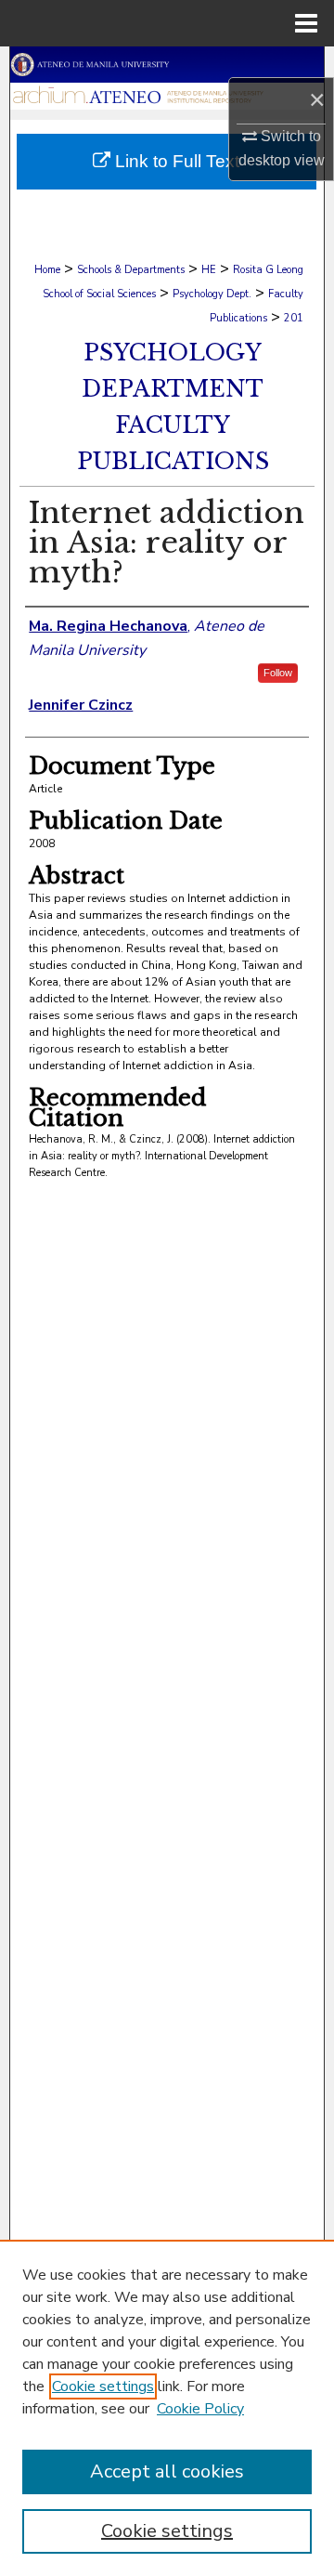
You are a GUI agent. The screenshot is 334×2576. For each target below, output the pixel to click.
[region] (167, 2408)
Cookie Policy (200, 2409)
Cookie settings (103, 2386)
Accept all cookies (167, 2471)
